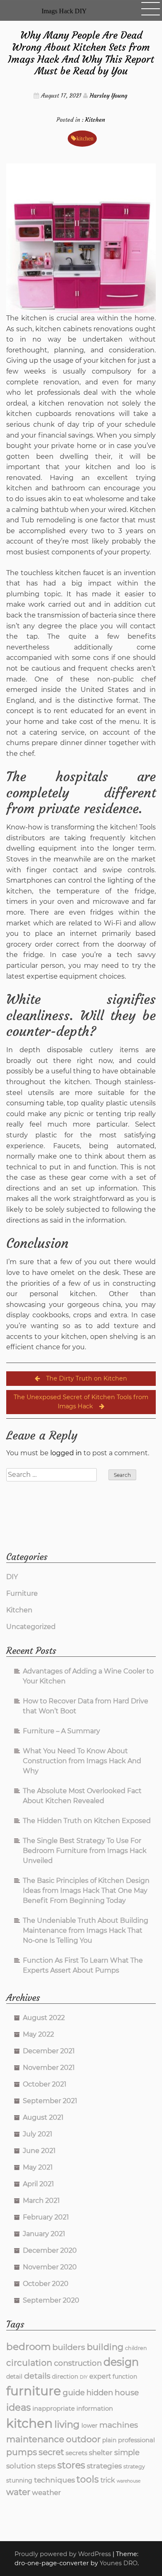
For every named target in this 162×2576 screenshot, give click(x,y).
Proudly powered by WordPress (64, 2554)
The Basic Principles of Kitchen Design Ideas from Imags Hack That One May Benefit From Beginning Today (86, 1891)
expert (100, 2376)
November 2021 (49, 2068)
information (95, 2408)
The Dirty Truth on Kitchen (87, 1378)
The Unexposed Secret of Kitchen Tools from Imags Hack (81, 1402)
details (37, 2376)
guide (74, 2393)
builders (69, 2347)
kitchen (85, 138)
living (67, 2424)
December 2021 (49, 2051)
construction (78, 2363)
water (18, 2492)
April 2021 (38, 2184)
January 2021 (44, 2234)
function (125, 2377)
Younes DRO (119, 2563)
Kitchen (95, 120)
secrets (76, 2453)
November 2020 (50, 2267)
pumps (22, 2452)
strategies (104, 2466)
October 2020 (46, 2284)
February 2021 (46, 2217)
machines (119, 2425)
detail (14, 2377)
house (127, 2393)
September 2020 (51, 2300)
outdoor (83, 2439)
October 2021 (45, 2084)
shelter (101, 2453)
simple (127, 2452)
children (136, 2348)
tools (88, 2479)
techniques (54, 2480)
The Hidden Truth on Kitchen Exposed (87, 1821)
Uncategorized (31, 1627)
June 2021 (39, 2151)
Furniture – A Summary (61, 1731)
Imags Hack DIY (64, 11)
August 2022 (44, 2018)
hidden (100, 2393)
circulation (29, 2363)
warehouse (129, 2481)
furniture (34, 2391)
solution (21, 2466)
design (121, 2362)
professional (136, 2440)
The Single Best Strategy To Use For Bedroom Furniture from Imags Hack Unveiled (85, 1851)
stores (71, 2465)
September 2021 (50, 2101)
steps (47, 2466)
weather (47, 2492)
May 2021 (38, 2167)
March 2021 (41, 2201)
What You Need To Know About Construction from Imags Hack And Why (82, 1761)
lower (90, 2426)
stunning (19, 2480)
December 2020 (50, 2250)
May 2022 (38, 2034)
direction (65, 2377)
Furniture (22, 1593)
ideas (18, 2407)
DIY (12, 1577)
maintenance (35, 2439)
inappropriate (54, 2408)
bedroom (28, 2347)
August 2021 (43, 2117)
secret (51, 2452)
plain (109, 2440)
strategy (134, 2467)
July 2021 (38, 2134)
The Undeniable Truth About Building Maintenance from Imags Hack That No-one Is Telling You (86, 1930)
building (105, 2347)
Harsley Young (108, 96)
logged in (66, 1453)
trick (108, 2480)
